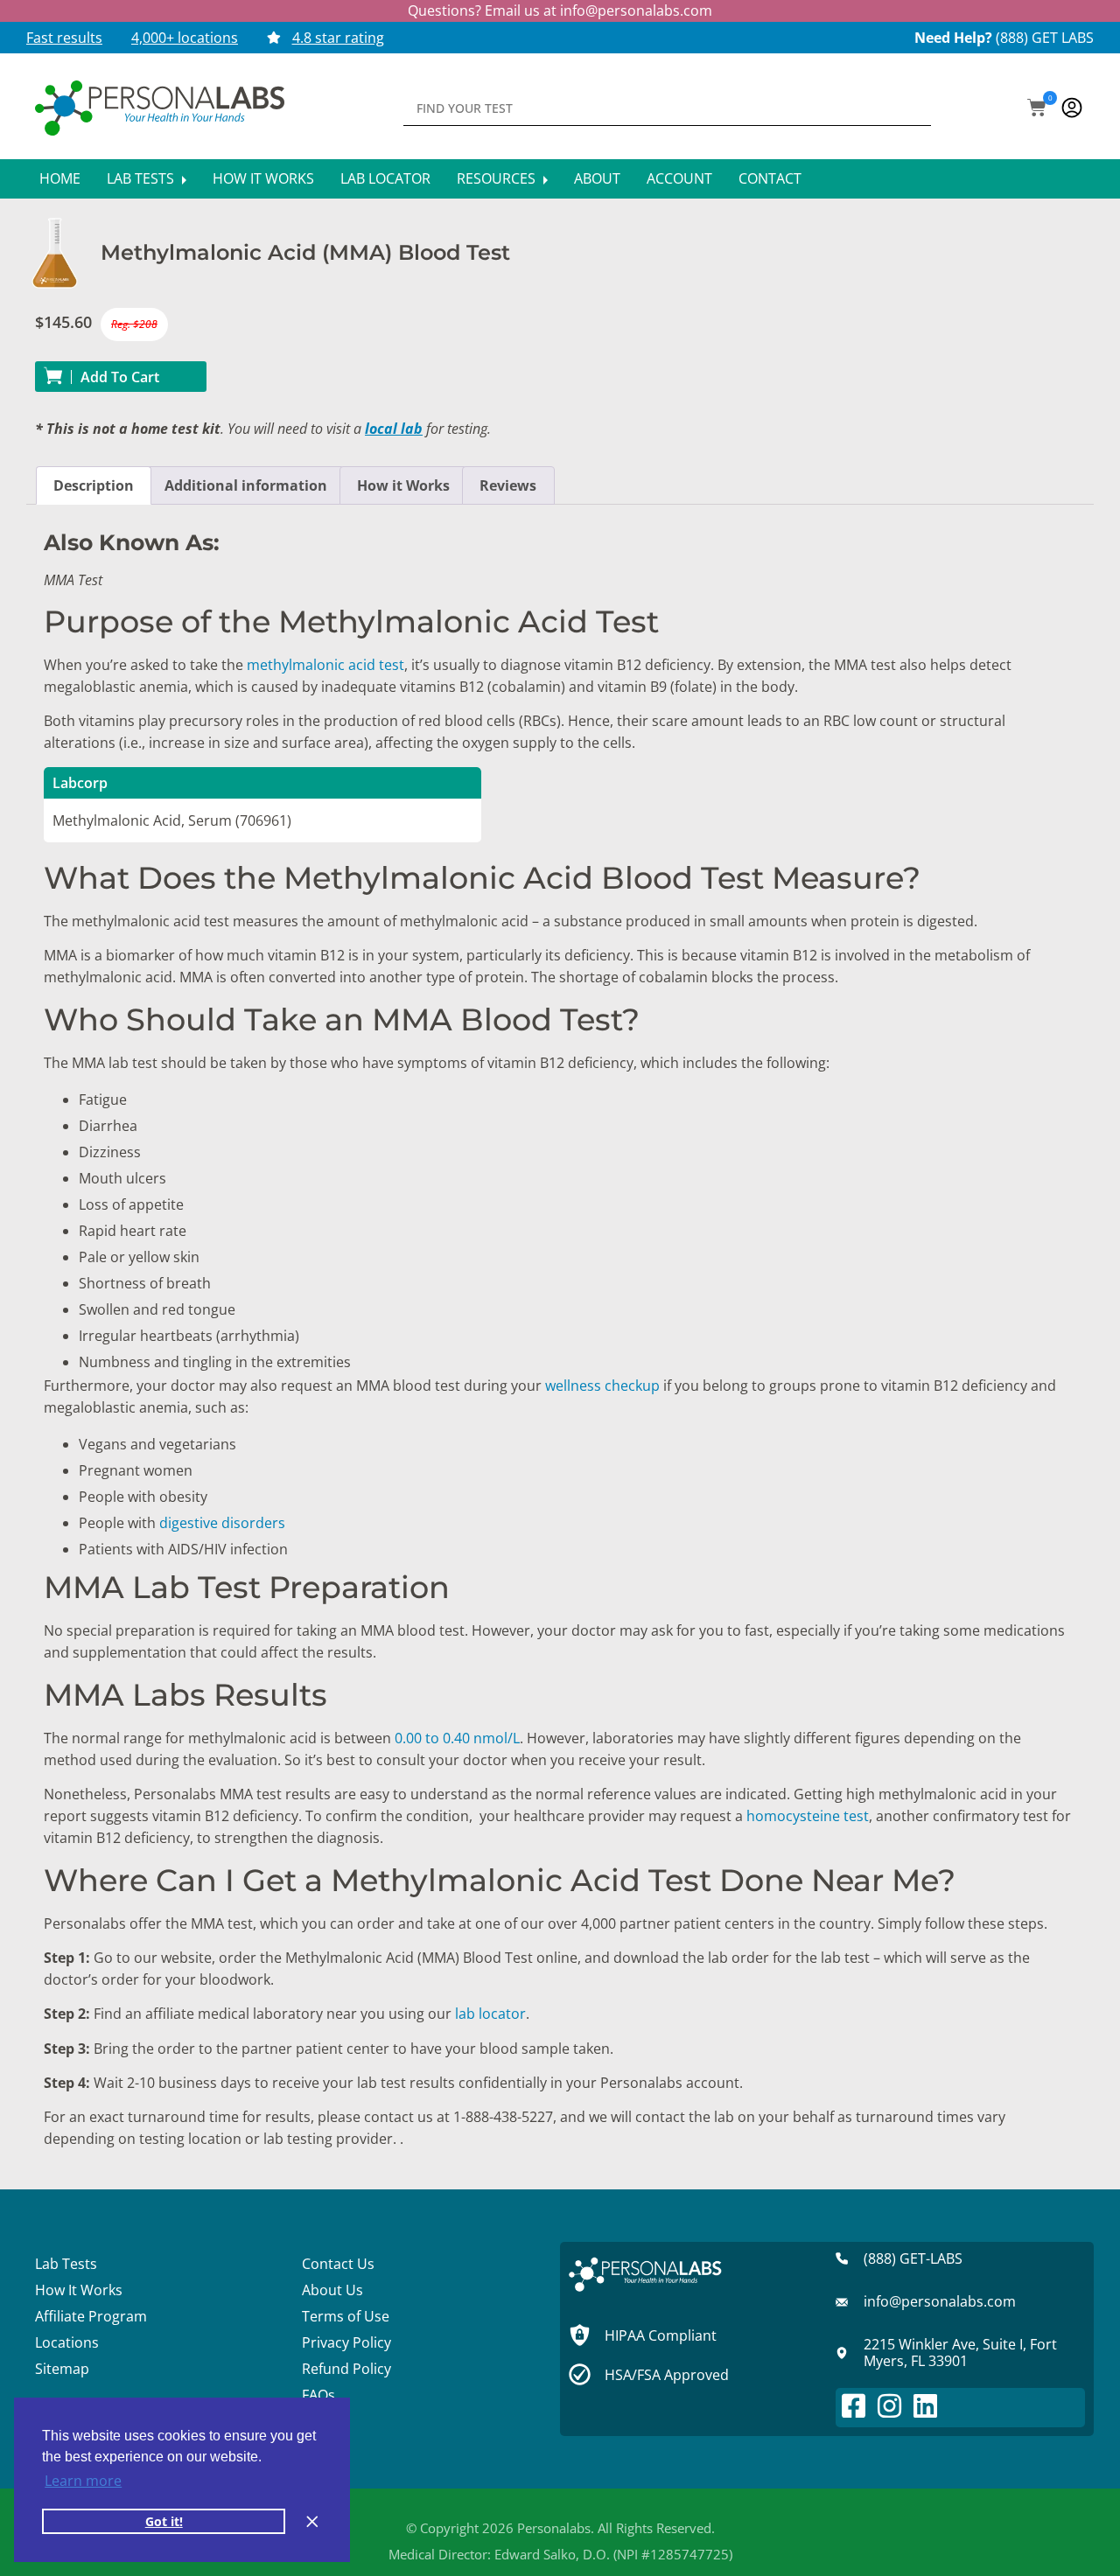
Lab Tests (142, 178)
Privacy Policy (346, 2342)
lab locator (490, 2014)
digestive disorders (222, 1523)
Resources (498, 178)
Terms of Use (346, 2316)
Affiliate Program (91, 2316)
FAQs (318, 2395)
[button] (1037, 109)
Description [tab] (94, 485)
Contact (770, 178)
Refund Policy (346, 2369)
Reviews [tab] (508, 485)
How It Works (263, 178)
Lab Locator (385, 178)
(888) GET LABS (1045, 38)
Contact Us (338, 2264)
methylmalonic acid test (325, 665)
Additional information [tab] (246, 485)
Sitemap (62, 2369)
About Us (332, 2290)
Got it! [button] (164, 2521)
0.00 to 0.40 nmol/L (457, 1738)
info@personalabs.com (636, 10)
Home (60, 178)
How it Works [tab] (403, 485)
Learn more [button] (83, 2481)
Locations (67, 2342)
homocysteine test (808, 1816)
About (597, 178)
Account (679, 178)
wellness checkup (602, 1386)
